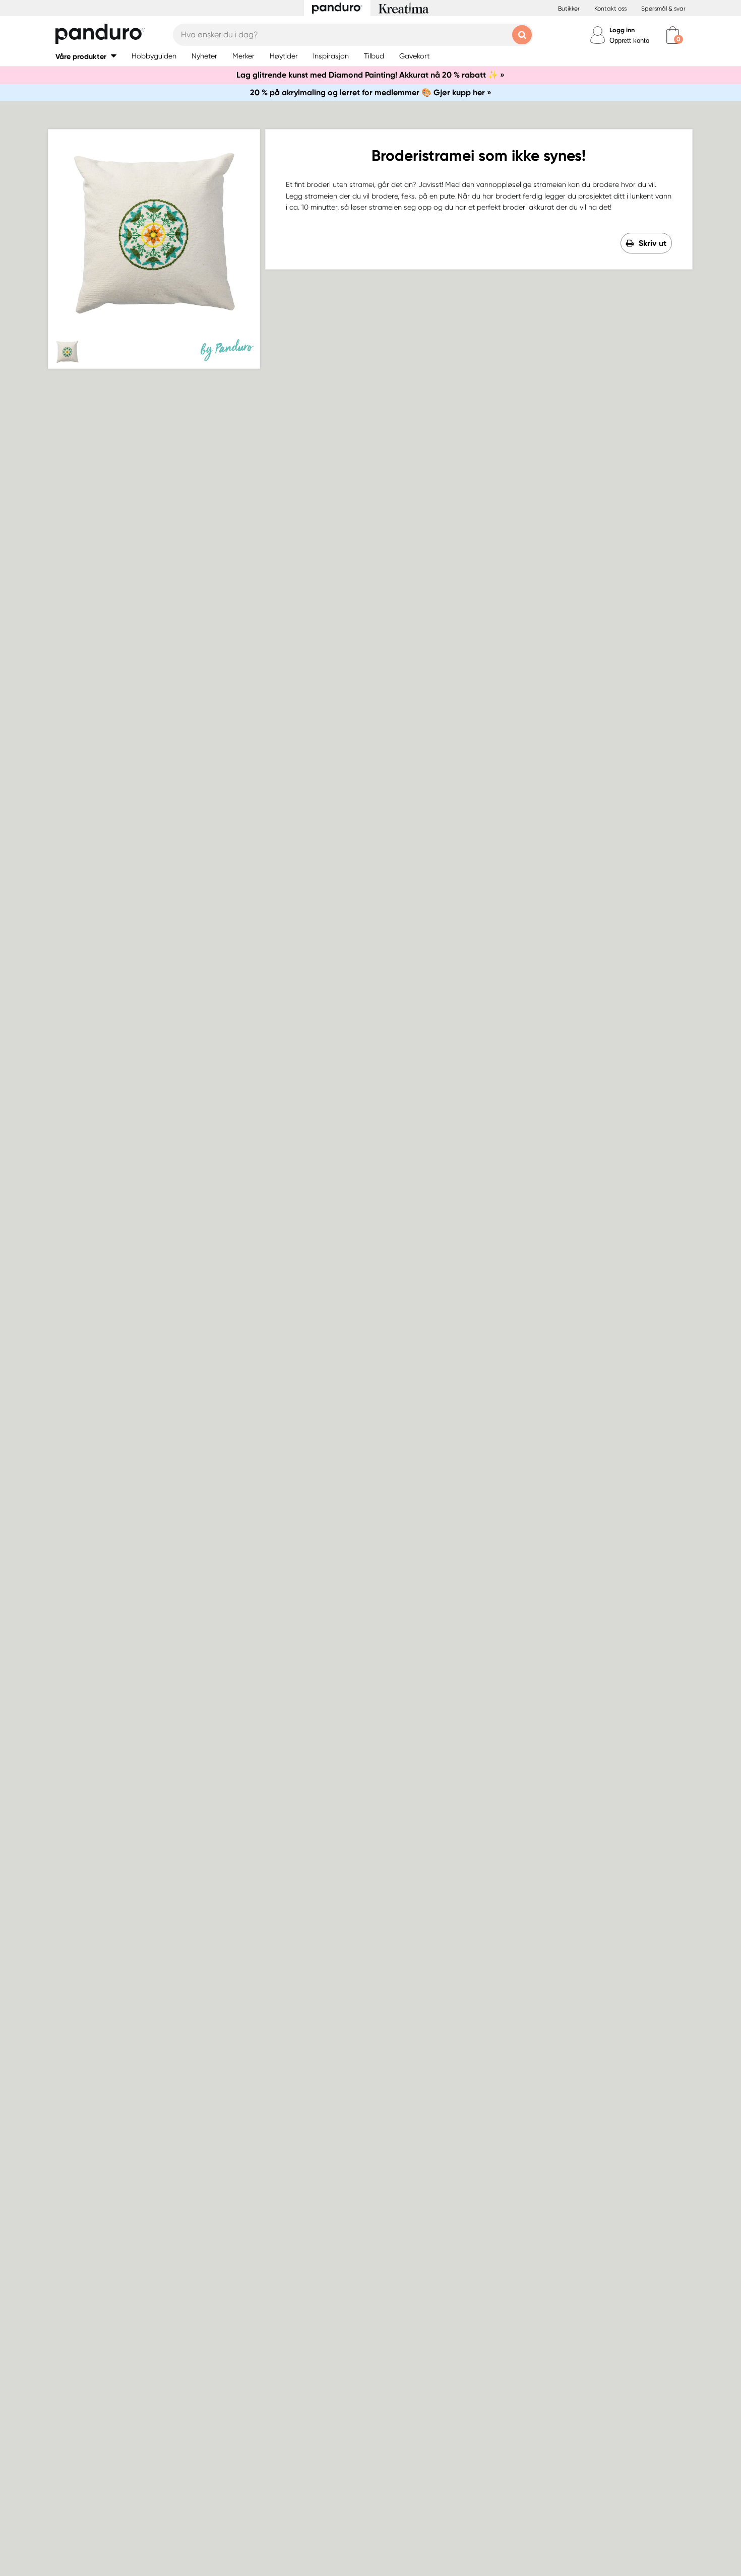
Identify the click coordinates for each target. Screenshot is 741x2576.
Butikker (569, 9)
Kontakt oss (610, 9)
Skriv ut (653, 243)
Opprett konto (629, 41)
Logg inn (622, 30)
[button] (86, 56)
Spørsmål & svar (663, 9)
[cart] (673, 35)
